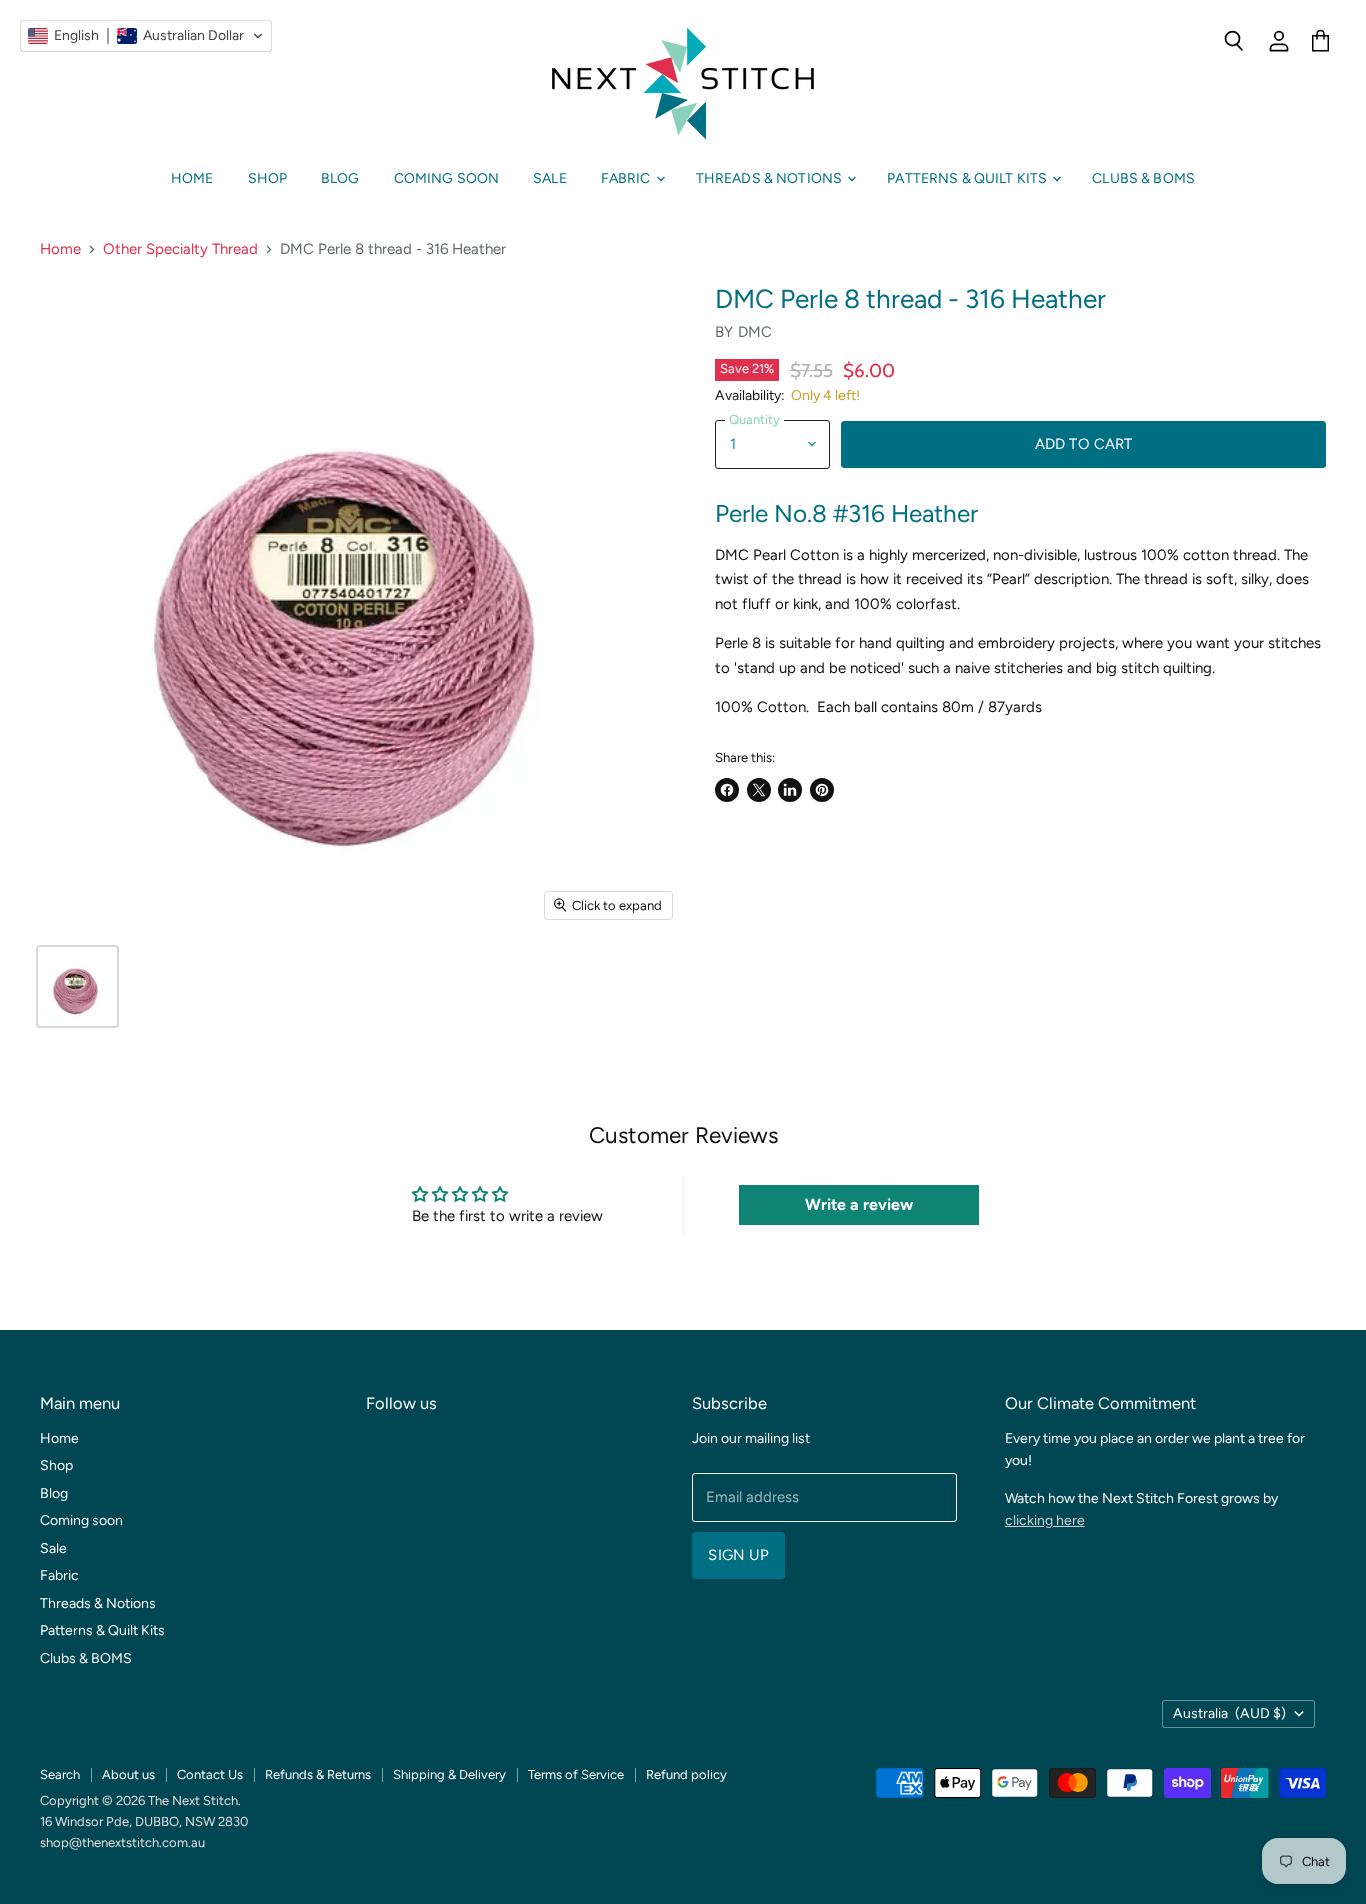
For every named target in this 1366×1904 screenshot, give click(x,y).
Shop (268, 178)
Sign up (738, 1555)
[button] (146, 36)
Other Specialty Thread (180, 249)
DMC (755, 332)
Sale (550, 178)
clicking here (1045, 1520)
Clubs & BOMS (1143, 178)
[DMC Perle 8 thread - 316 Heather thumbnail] (77, 986)
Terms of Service (576, 1774)
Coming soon (447, 178)
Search (60, 1774)
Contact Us (210, 1774)
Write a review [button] (859, 1204)
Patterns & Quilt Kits (968, 178)
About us (128, 1774)
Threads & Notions (771, 178)
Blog (340, 178)
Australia (1229, 1713)
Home (192, 178)
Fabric (627, 178)
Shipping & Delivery (449, 1774)
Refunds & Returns (318, 1774)
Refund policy (686, 1774)
